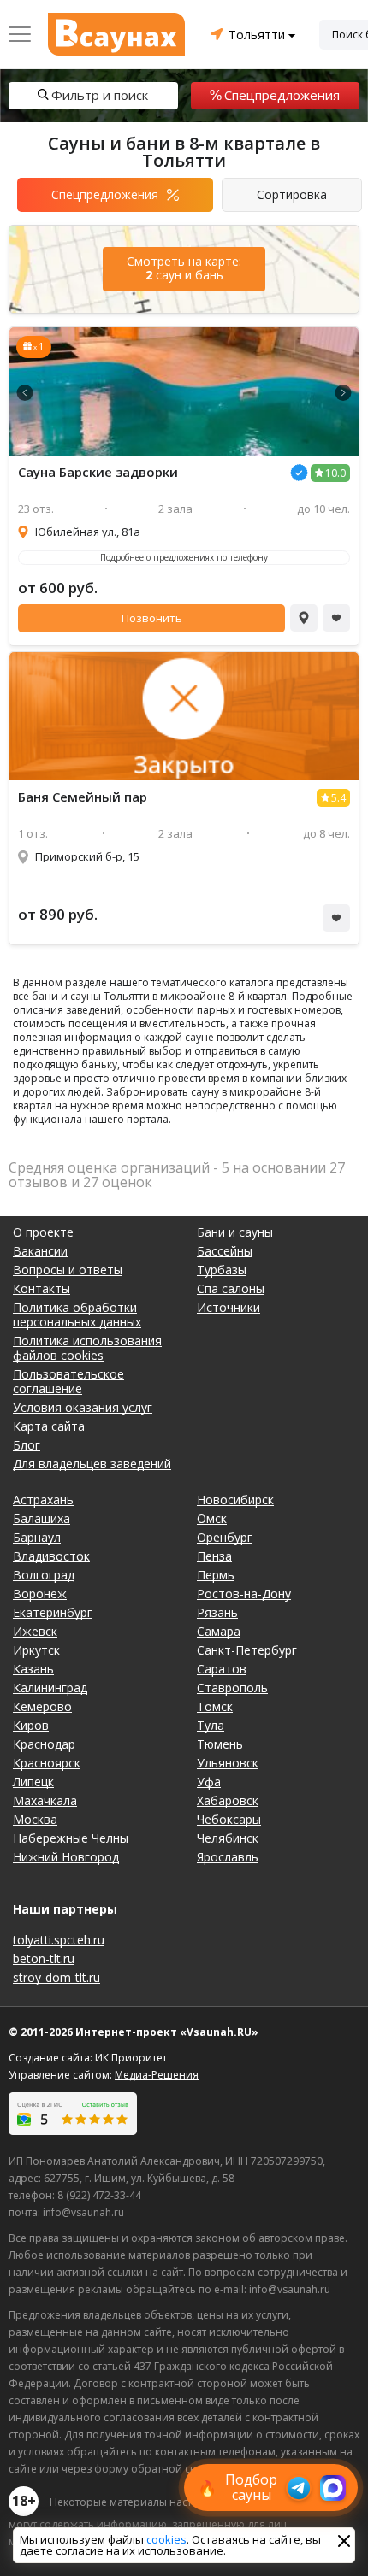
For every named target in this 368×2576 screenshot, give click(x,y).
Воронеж (40, 1594)
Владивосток (51, 1556)
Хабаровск (228, 1800)
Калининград (50, 1688)
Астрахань (43, 1500)
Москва (35, 1819)
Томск (215, 1706)
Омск (212, 1518)
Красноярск (47, 1763)
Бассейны (225, 1251)
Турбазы (222, 1270)
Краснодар (44, 1744)
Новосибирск (235, 1500)
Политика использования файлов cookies (87, 1348)
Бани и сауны (235, 1232)
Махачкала (45, 1800)
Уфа (209, 1782)
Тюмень (220, 1744)
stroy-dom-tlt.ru (56, 1977)
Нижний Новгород (66, 1857)
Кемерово (42, 1706)
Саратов (222, 1669)
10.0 (335, 473)
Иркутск (36, 1650)
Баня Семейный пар (83, 797)
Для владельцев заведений (92, 1464)
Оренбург (225, 1537)
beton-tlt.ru (44, 1958)
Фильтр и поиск (100, 95)
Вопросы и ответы (68, 1270)
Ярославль (228, 1857)
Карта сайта (49, 1426)
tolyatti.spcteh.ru (59, 1940)
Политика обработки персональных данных (77, 1314)
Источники (229, 1307)
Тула (211, 1725)
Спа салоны (231, 1288)
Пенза (214, 1556)
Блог (27, 1445)
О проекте (43, 1232)
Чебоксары (229, 1819)
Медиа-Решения (157, 2075)
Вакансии (40, 1251)
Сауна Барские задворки (98, 472)
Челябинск (228, 1838)
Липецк (33, 1782)
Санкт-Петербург (247, 1650)
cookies (166, 2539)
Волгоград (44, 1575)
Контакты (42, 1288)
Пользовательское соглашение (68, 1381)
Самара (219, 1631)
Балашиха (42, 1518)
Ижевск (35, 1631)
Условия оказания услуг (83, 1407)
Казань (33, 1669)
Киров (31, 1725)
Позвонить (152, 618)
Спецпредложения (282, 95)
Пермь (216, 1575)
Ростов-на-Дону (244, 1594)
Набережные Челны (71, 1838)
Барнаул (37, 1537)
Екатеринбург (53, 1612)
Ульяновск (228, 1763)
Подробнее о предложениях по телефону (184, 557)
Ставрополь (232, 1688)
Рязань (217, 1612)
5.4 (338, 798)
